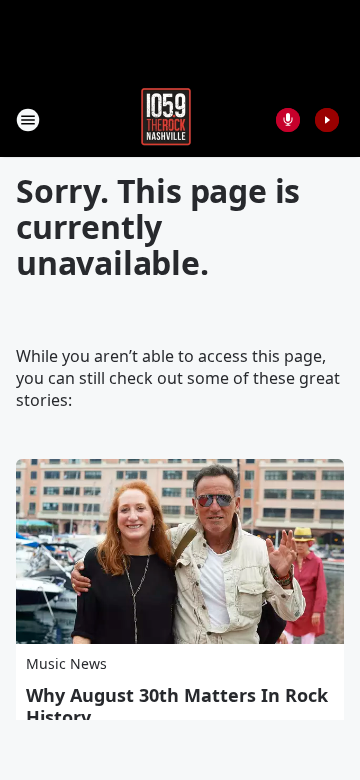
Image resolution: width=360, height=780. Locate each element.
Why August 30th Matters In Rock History (177, 706)
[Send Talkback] (288, 120)
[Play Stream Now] (327, 120)
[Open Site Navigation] (28, 120)
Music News (66, 663)
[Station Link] (166, 119)
